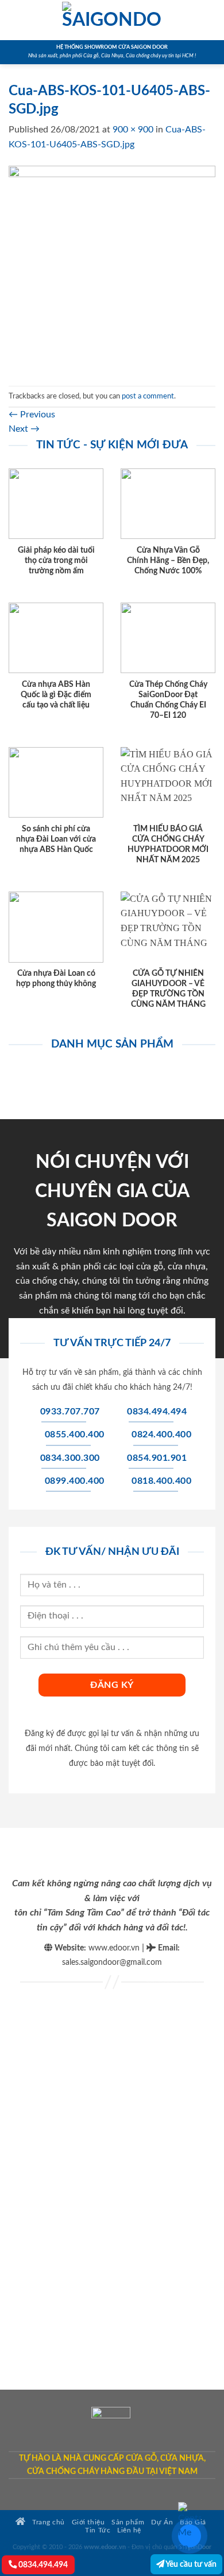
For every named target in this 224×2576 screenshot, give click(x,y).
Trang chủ (48, 2522)
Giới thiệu (88, 2522)
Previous (32, 415)
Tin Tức (98, 2530)
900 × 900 (133, 130)
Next (24, 429)
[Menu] (16, 20)
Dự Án (162, 2522)
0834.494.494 (42, 2565)
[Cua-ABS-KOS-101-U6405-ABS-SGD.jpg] (112, 268)
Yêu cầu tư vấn (190, 2564)
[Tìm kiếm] (211, 20)
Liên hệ (129, 2530)
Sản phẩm (128, 2522)
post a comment (148, 396)
